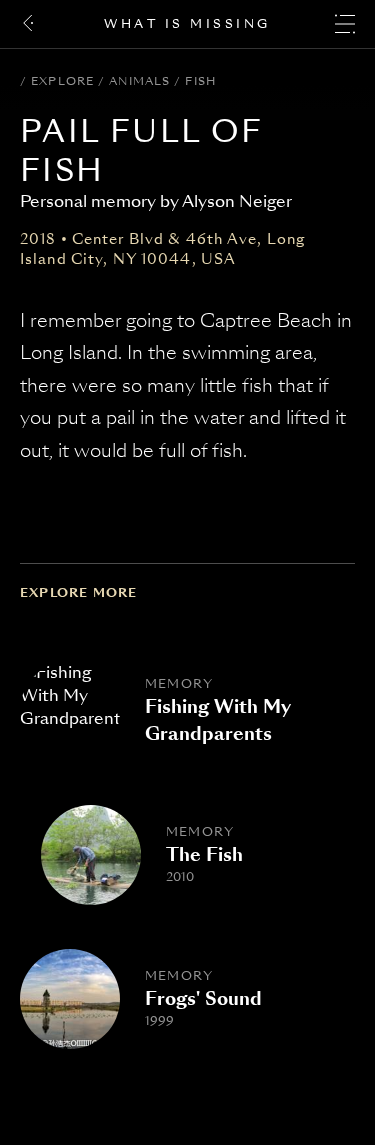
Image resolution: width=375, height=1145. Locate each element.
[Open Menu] (345, 24)
